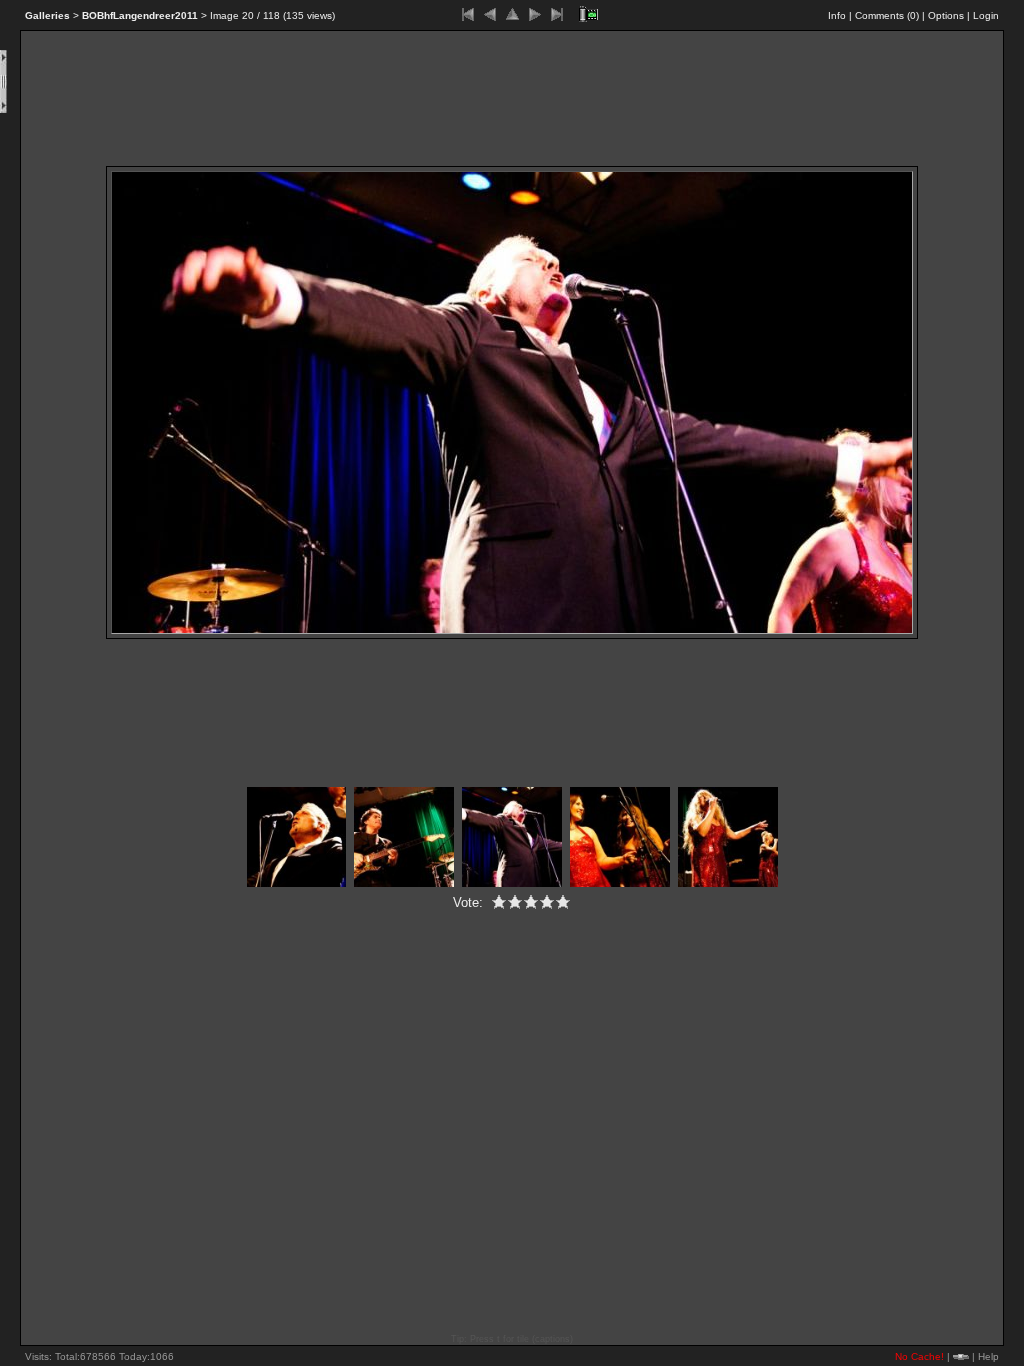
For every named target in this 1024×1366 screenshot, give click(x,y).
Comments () (887, 15)
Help (988, 1356)
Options (946, 15)
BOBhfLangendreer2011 (140, 15)
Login (986, 15)
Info (837, 15)
